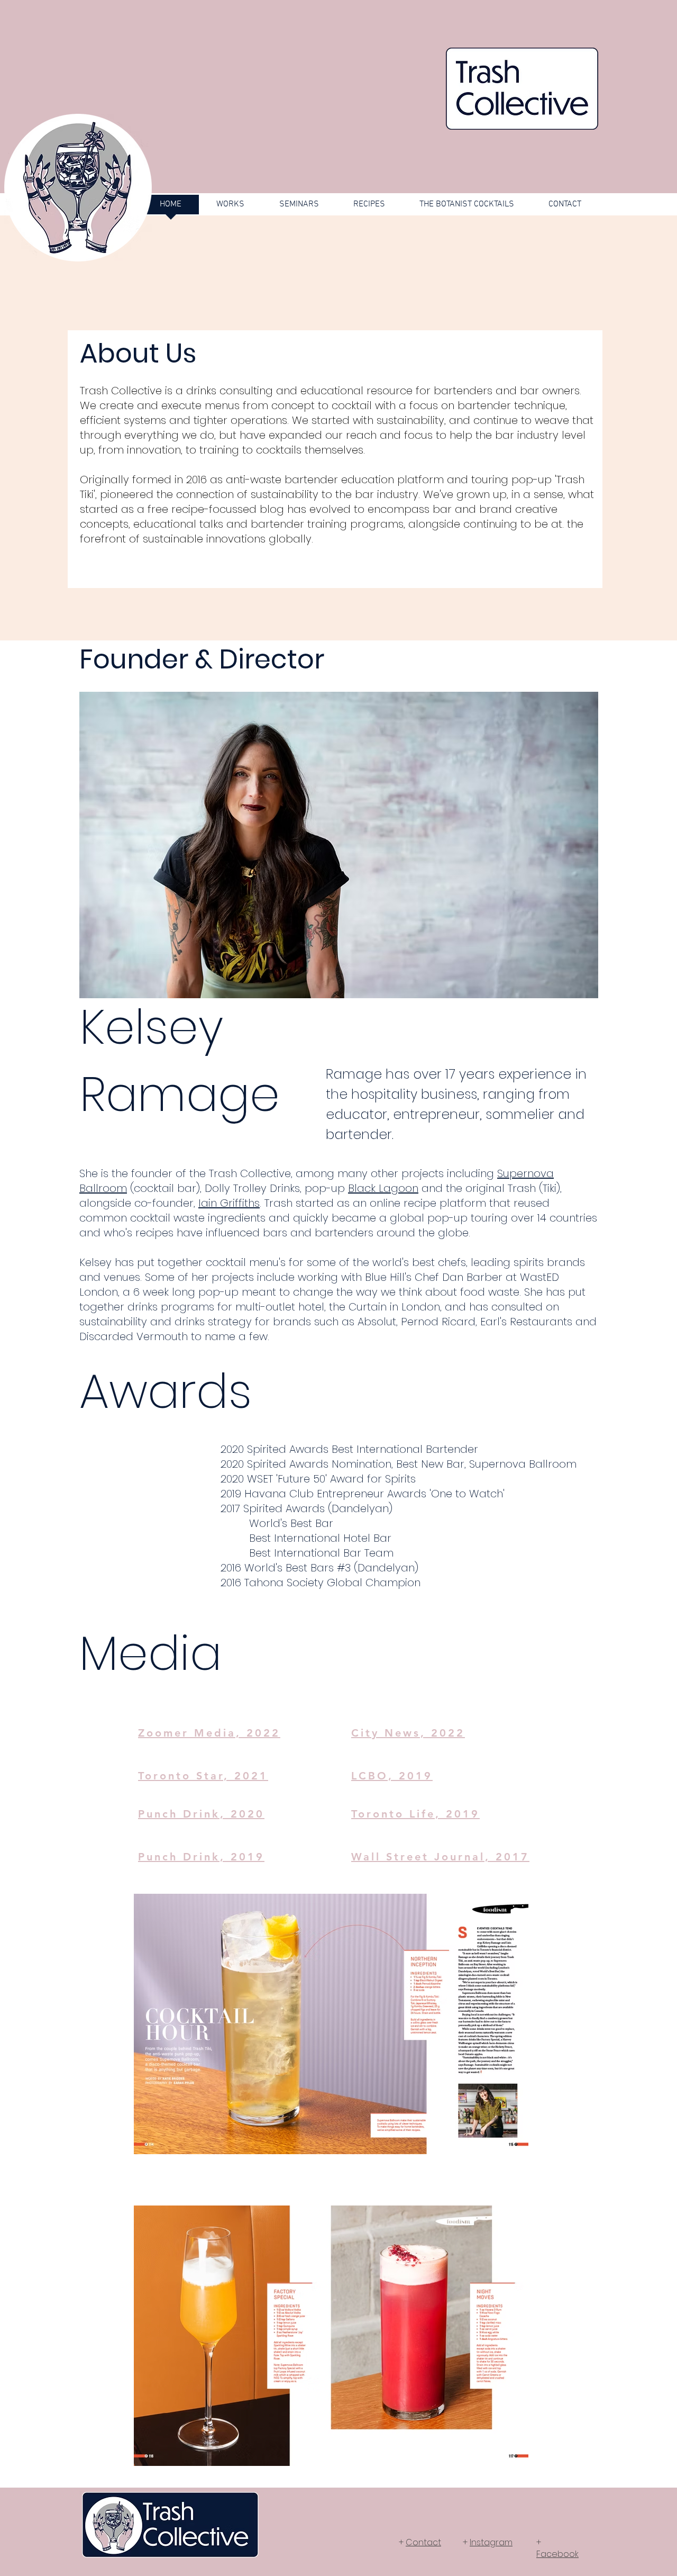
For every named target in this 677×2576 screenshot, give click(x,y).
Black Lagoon (383, 1188)
